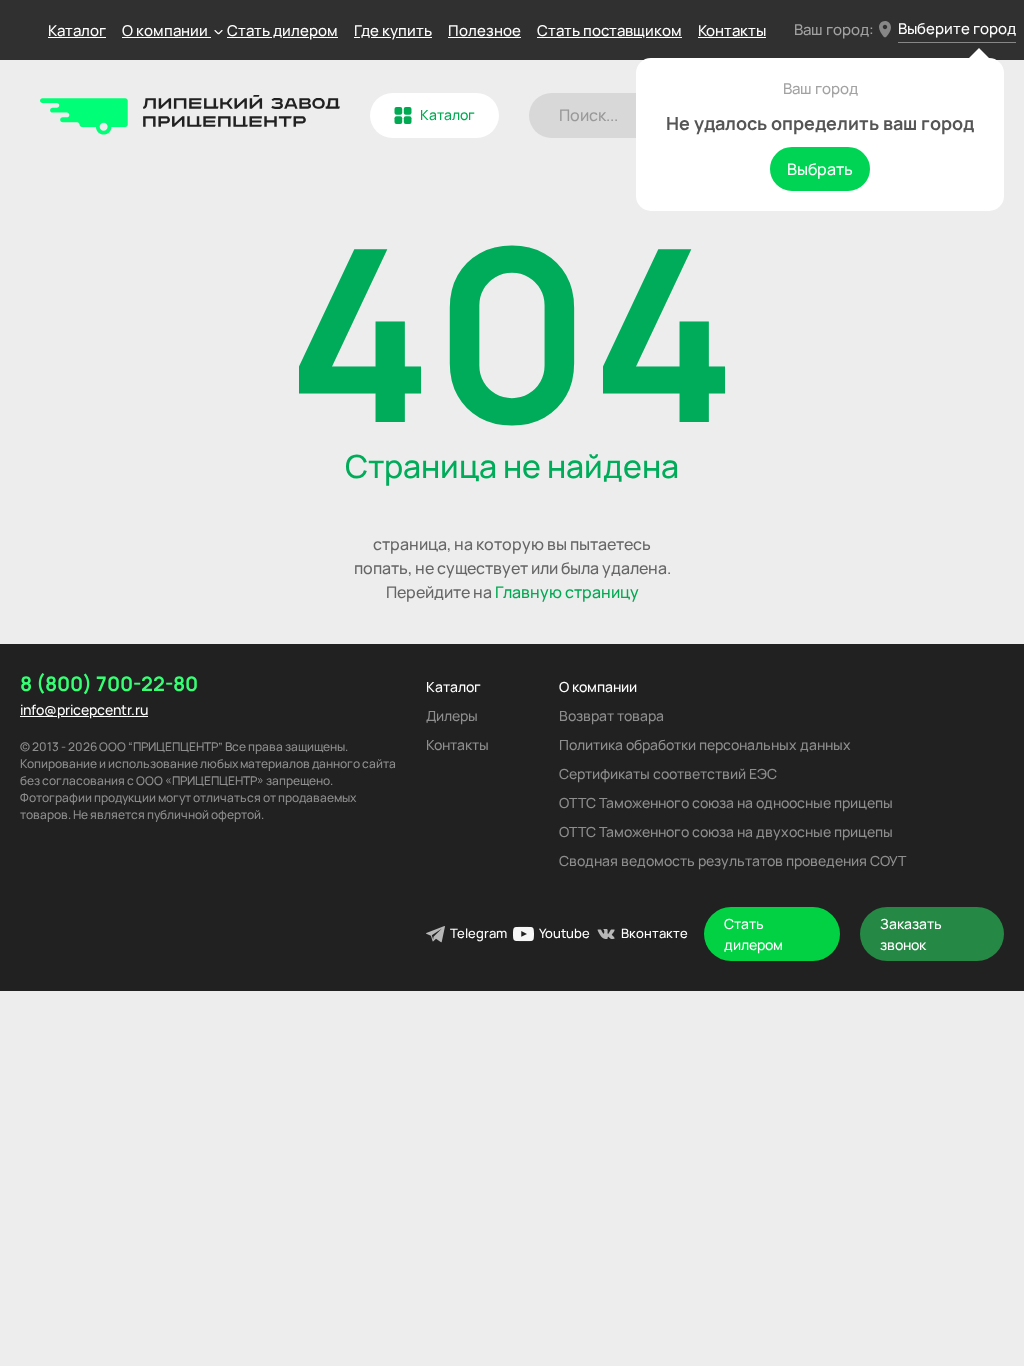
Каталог (77, 30)
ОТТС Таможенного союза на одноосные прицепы (726, 802)
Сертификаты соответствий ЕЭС (668, 773)
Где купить (393, 30)
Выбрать (820, 169)
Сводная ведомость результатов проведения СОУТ (732, 860)
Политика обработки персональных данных (705, 744)
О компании (598, 686)
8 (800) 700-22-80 (109, 684)
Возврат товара (611, 715)
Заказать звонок (911, 934)
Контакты (732, 30)
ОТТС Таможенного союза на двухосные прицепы (726, 831)
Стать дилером (282, 30)
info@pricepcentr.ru (84, 709)
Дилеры (452, 715)
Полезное (484, 30)
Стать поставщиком (609, 30)
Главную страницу (567, 592)
